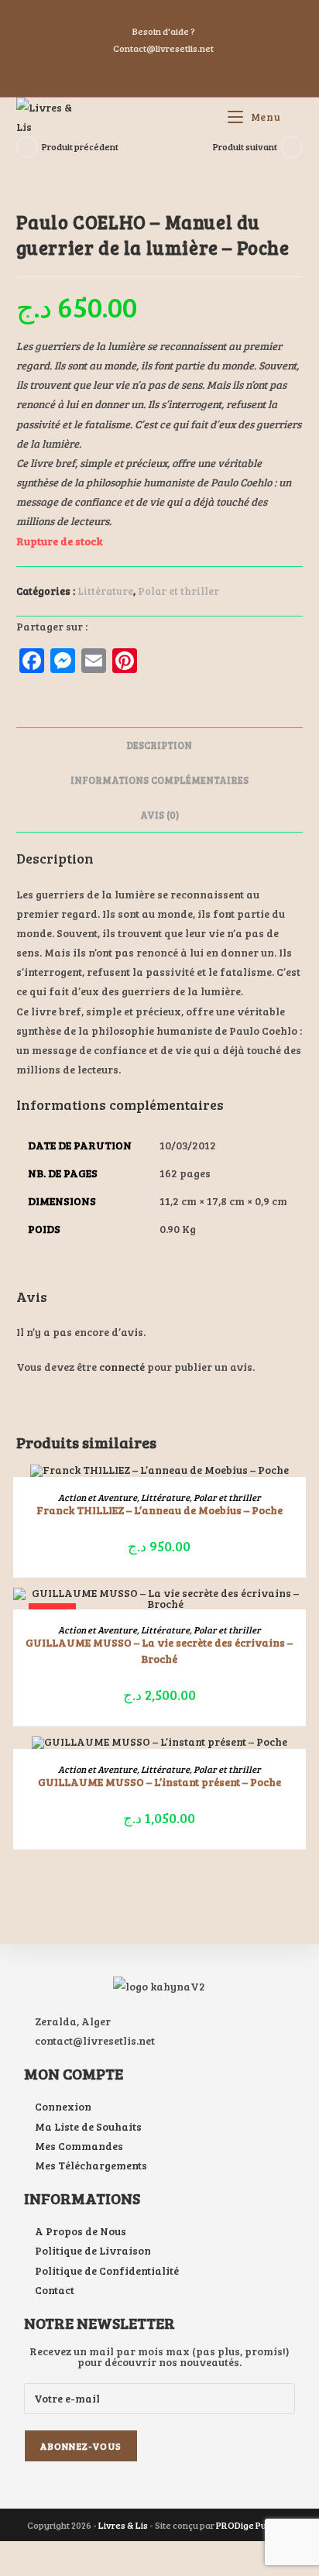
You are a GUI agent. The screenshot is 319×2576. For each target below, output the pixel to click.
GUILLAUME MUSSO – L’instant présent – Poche (159, 1782)
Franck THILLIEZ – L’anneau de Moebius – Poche (159, 1510)
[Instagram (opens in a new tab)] (162, 71)
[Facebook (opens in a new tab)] (143, 71)
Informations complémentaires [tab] (159, 780)
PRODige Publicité (254, 2525)
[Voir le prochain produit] (292, 147)
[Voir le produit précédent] (27, 147)
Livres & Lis (123, 2525)
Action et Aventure (98, 1497)
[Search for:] (293, 117)
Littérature (105, 591)
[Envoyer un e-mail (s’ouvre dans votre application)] (178, 71)
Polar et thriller (178, 591)
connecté (122, 1367)
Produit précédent (80, 146)
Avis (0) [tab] (159, 815)
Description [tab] (159, 745)
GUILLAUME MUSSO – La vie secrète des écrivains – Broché (159, 1650)
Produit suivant (245, 146)
